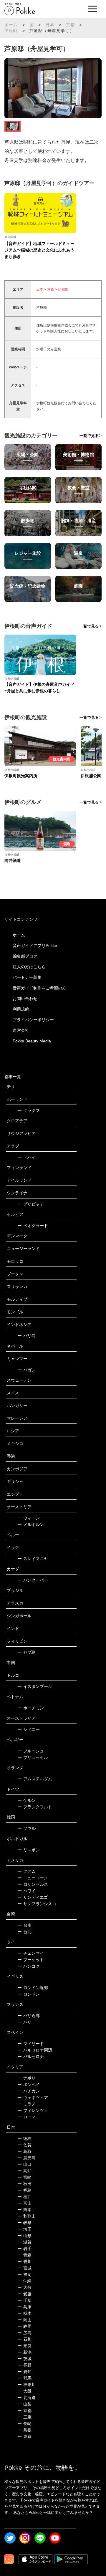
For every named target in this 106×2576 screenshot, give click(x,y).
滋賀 (25, 2242)
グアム (27, 1871)
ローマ (27, 2117)
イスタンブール (35, 1686)
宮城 (25, 2268)
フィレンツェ (33, 2110)
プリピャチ (31, 1204)
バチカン (29, 2091)
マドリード (31, 2044)
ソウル (27, 1828)
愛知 (25, 2372)
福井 (25, 2197)
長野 (25, 2365)
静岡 (25, 2326)
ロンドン (29, 1994)
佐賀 (25, 2145)
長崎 (25, 2423)
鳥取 (25, 2151)
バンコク (29, 1966)
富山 (25, 2203)
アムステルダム (35, 1779)
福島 (25, 2190)
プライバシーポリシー (33, 1020)
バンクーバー (33, 1580)
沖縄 (25, 2281)
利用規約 (21, 1009)
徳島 (25, 2138)
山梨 (25, 2404)
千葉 (25, 2300)
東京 (25, 2436)
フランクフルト (35, 1807)
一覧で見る (89, 436)
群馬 (25, 2378)
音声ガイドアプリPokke (35, 946)
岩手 (25, 2249)
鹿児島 (27, 2158)
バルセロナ (31, 2057)
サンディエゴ (33, 1897)
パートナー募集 (27, 977)
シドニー (29, 1729)
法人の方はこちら (29, 967)
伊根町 (11, 31)
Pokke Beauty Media (32, 1041)
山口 (25, 2164)
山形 (25, 2236)
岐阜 (25, 2223)
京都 (70, 25)
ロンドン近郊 (33, 1988)
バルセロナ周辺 (35, 2050)
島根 (25, 2430)
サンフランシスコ (37, 1904)
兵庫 (25, 2307)
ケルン (27, 1800)
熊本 (25, 2210)
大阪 (25, 2391)
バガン (27, 1370)
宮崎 (25, 2177)
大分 (25, 2287)
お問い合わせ (25, 999)
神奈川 (27, 2385)
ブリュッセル (33, 1757)
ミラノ (27, 2104)
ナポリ (27, 2078)
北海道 (27, 2398)
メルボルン (31, 1524)
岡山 (25, 2320)
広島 (25, 2333)
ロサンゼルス (33, 1884)
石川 (25, 2339)
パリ (25, 2022)
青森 (25, 2255)
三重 (25, 2417)
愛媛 (25, 2294)
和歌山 (27, 2216)
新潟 (25, 2352)
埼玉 (25, 2229)
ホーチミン (31, 1708)
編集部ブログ (25, 956)
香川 (25, 2262)
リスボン (29, 1850)
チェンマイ (31, 1953)
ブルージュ (31, 1751)
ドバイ (27, 1157)
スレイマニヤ (33, 1559)
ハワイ (27, 1891)
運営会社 (21, 1030)
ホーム (11, 25)
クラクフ (29, 1110)
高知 (25, 2171)
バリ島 (27, 1336)
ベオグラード (33, 1226)
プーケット (31, 1960)
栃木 (25, 2313)
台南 (25, 1925)
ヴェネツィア (33, 2097)
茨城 (25, 2359)
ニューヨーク (33, 1878)
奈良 (25, 2346)
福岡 (25, 2274)
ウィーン (29, 1518)
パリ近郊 (29, 2016)
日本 (50, 25)
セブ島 (27, 1652)
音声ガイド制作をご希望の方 (39, 988)
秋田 (25, 2184)
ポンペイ (29, 2085)
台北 (25, 1932)
